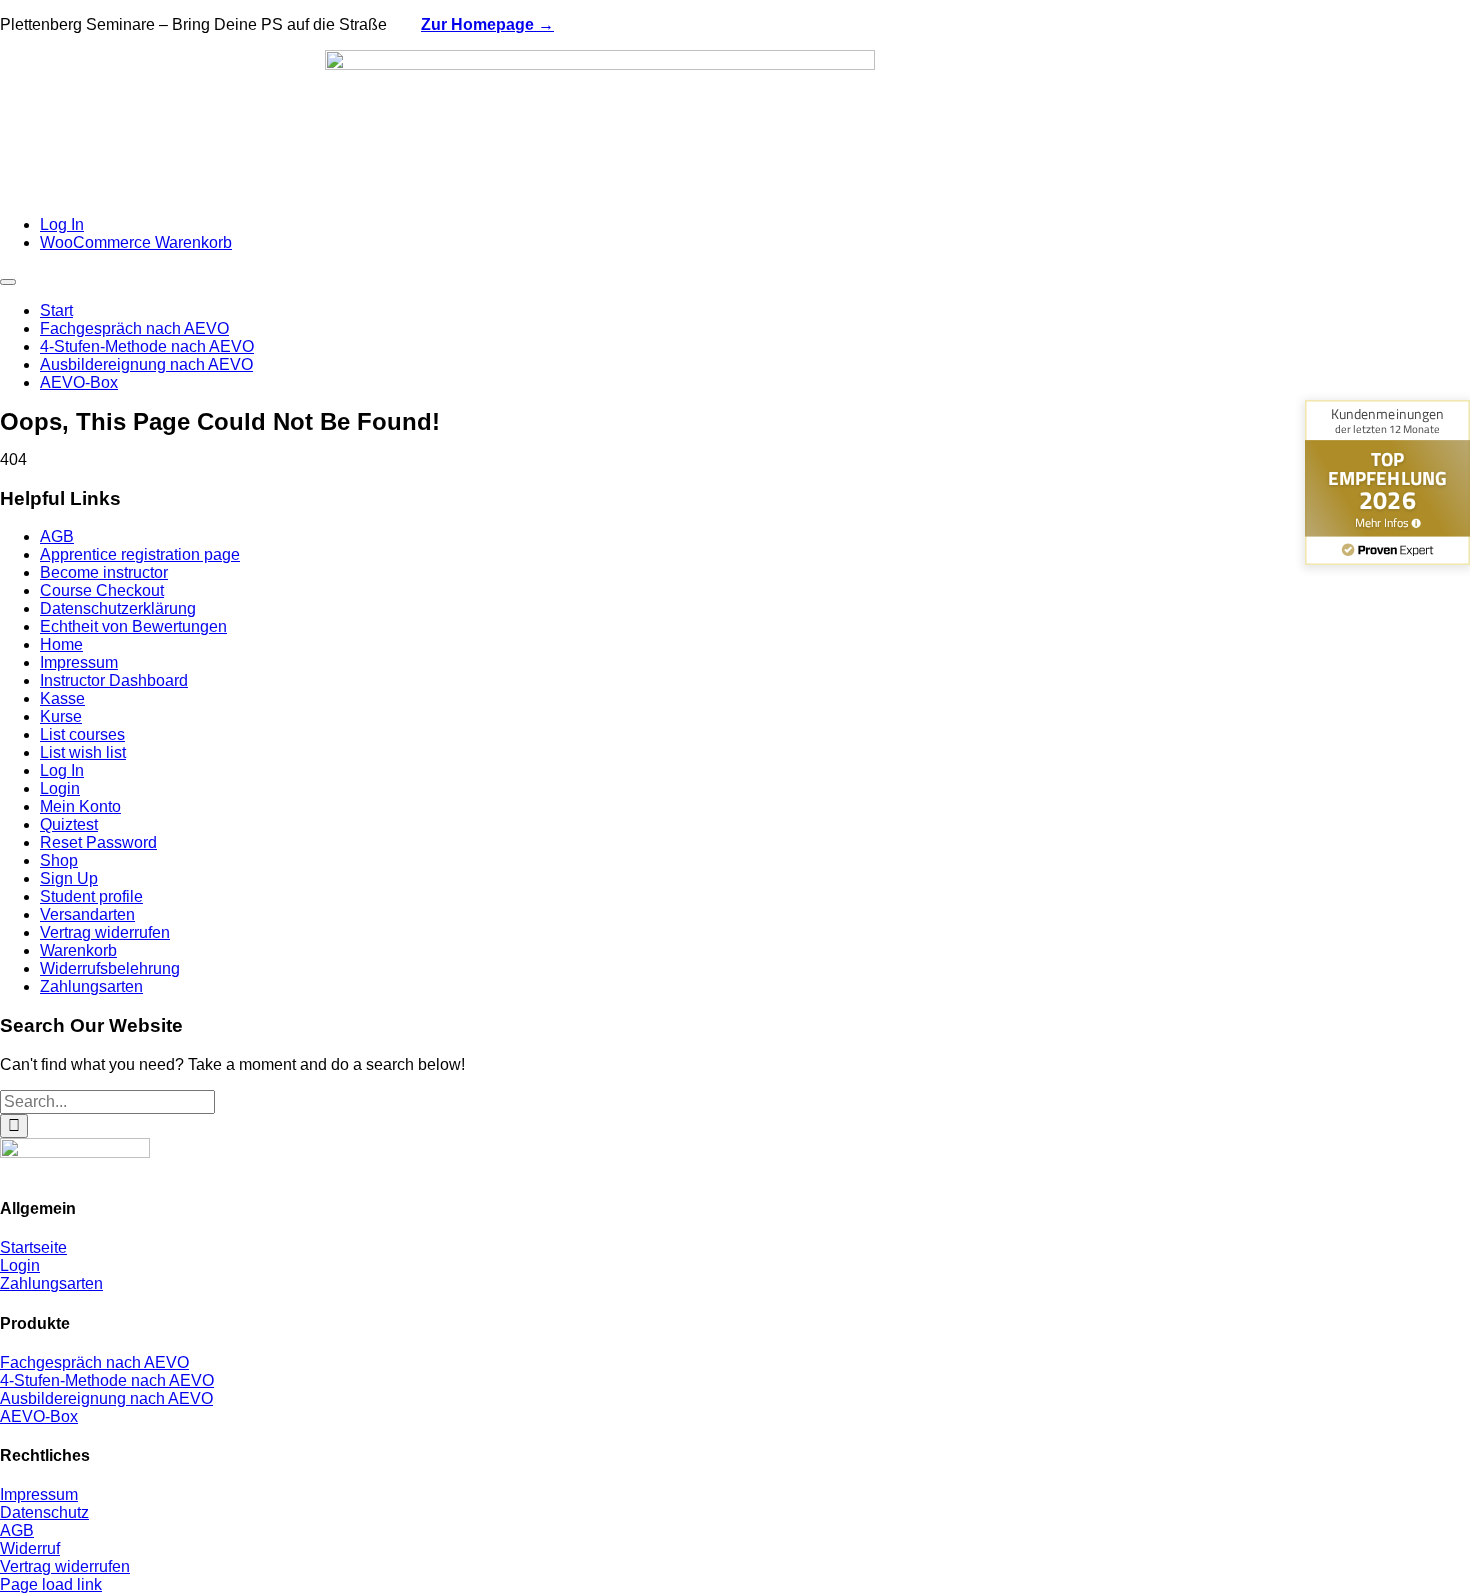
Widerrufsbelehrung (110, 968)
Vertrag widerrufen (105, 932)
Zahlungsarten (91, 986)
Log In (62, 770)
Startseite (33, 1247)
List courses (82, 734)
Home (61, 644)
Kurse (61, 716)
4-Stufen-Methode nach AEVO (107, 1380)
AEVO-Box (39, 1416)
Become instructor (104, 572)
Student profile (91, 896)
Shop (59, 860)
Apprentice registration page (140, 554)
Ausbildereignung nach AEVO (106, 1398)
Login (60, 788)
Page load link (51, 1584)
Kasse (62, 698)
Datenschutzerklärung (118, 608)
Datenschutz (44, 1512)
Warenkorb (78, 950)
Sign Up (69, 878)
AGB (57, 536)
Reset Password (98, 842)
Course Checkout (102, 590)
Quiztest (69, 824)
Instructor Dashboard (114, 680)
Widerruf (30, 1548)
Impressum (79, 662)
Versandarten (87, 914)
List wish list (83, 752)
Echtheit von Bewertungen (133, 626)
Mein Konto (80, 806)
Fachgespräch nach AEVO (94, 1362)
